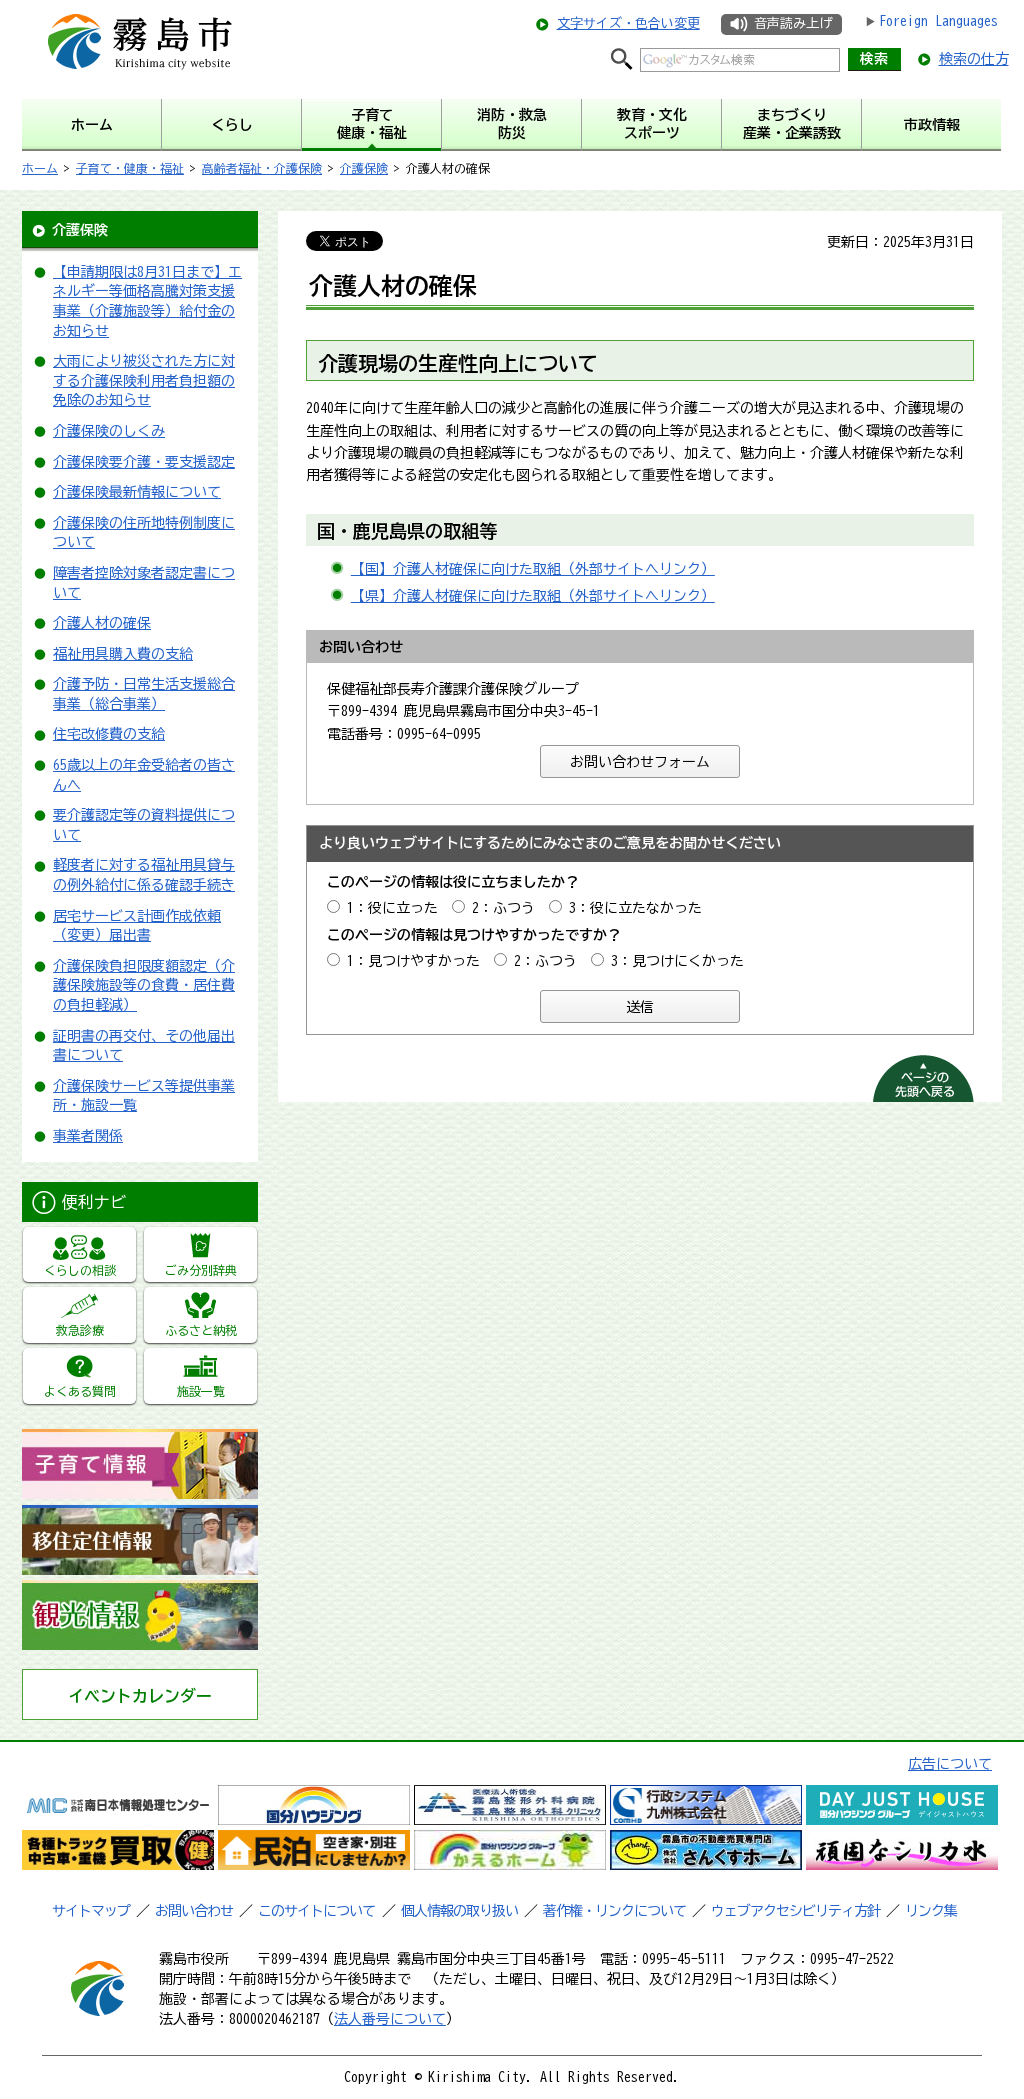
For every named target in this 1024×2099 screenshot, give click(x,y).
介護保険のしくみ (109, 431)
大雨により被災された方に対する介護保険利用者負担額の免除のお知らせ (144, 380)
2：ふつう (503, 908)
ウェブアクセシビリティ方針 (795, 1911)
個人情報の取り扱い (459, 1911)
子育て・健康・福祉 (130, 168)
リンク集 (931, 1911)
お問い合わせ (194, 1911)
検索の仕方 (974, 59)
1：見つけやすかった (413, 961)
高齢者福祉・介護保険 (262, 168)
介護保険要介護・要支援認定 (144, 462)
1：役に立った (392, 908)
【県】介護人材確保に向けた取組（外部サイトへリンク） (533, 596)
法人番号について (390, 2019)
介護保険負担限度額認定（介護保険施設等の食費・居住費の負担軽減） (144, 985)
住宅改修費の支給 (109, 734)
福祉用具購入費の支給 (123, 654)
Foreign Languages (938, 21)
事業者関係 (88, 1136)
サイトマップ (91, 1911)
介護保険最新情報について (137, 492)
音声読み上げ (793, 23)
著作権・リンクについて (614, 1911)
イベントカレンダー (140, 1696)
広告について (950, 1764)
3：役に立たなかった (635, 908)
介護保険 (364, 168)
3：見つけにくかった (677, 961)
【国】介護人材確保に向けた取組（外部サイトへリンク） (533, 569)
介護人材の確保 (102, 623)
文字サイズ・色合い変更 (628, 23)
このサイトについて (316, 1911)
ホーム (40, 168)
